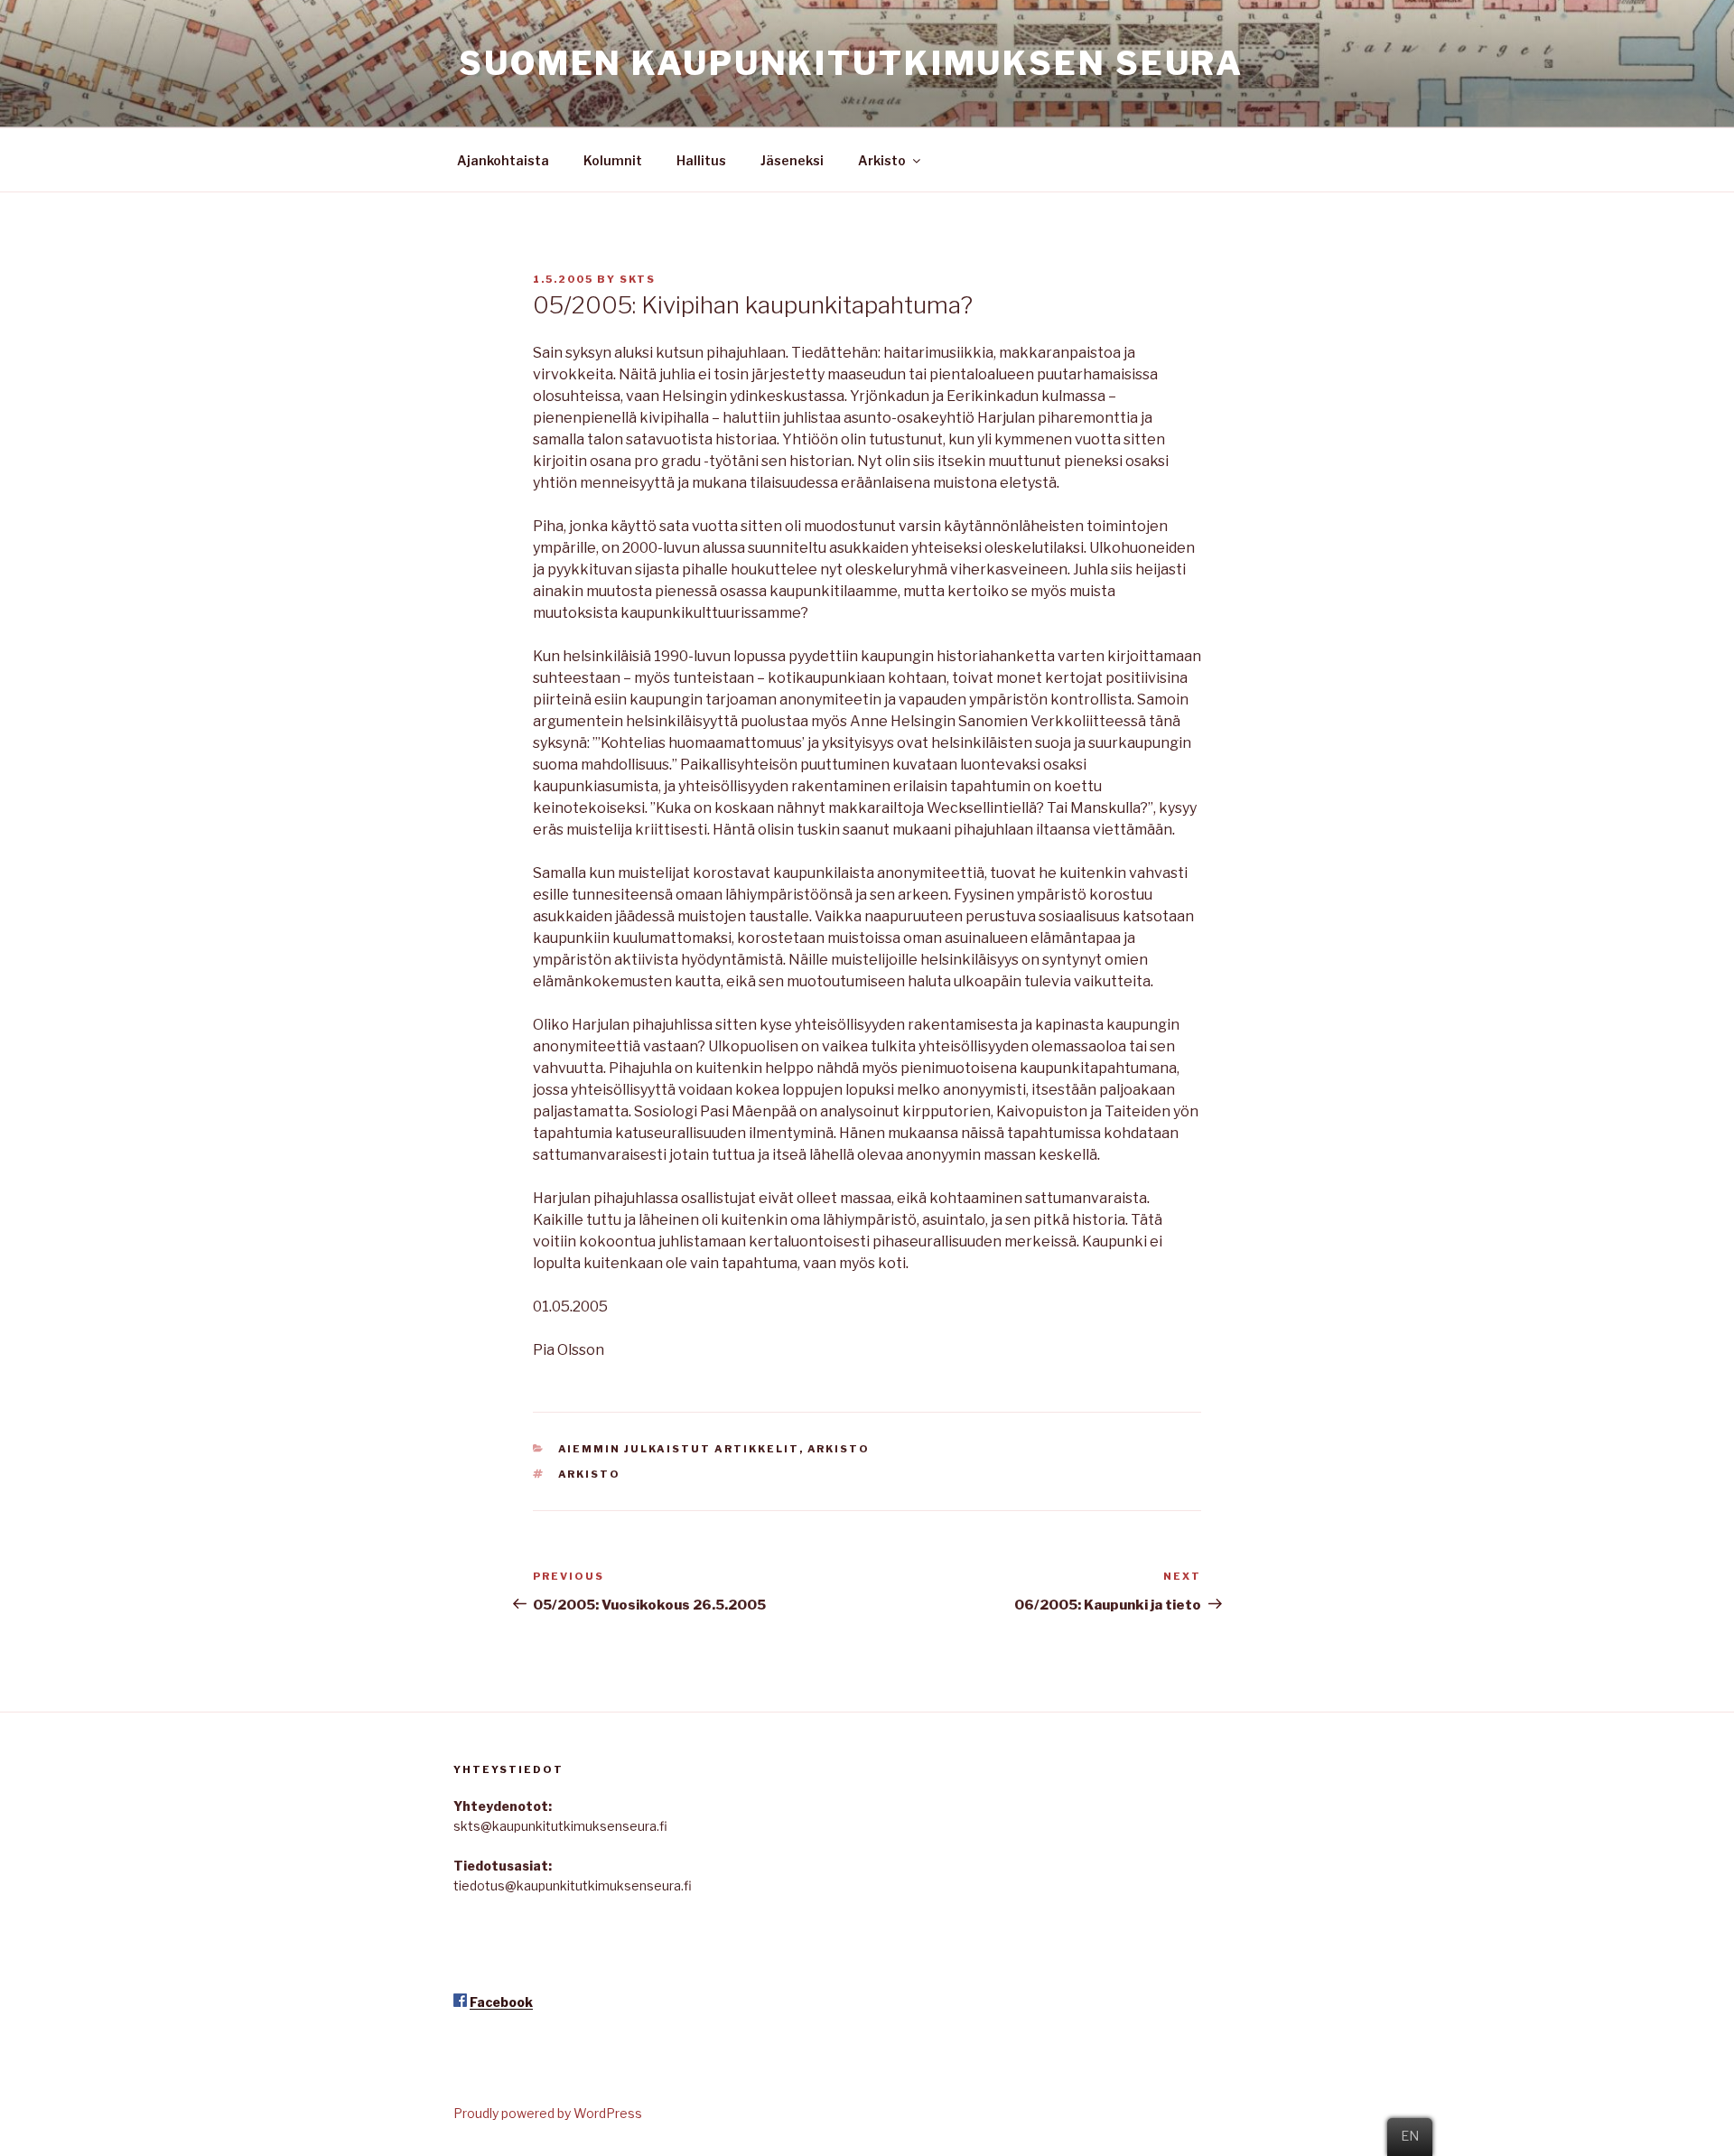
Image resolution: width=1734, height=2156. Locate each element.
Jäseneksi (792, 160)
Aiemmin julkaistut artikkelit (679, 1449)
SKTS (638, 279)
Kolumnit (613, 160)
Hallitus (701, 160)
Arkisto (882, 160)
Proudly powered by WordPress (548, 2113)
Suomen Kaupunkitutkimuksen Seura (851, 63)
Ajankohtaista (503, 160)
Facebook (501, 2002)
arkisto (590, 1474)
